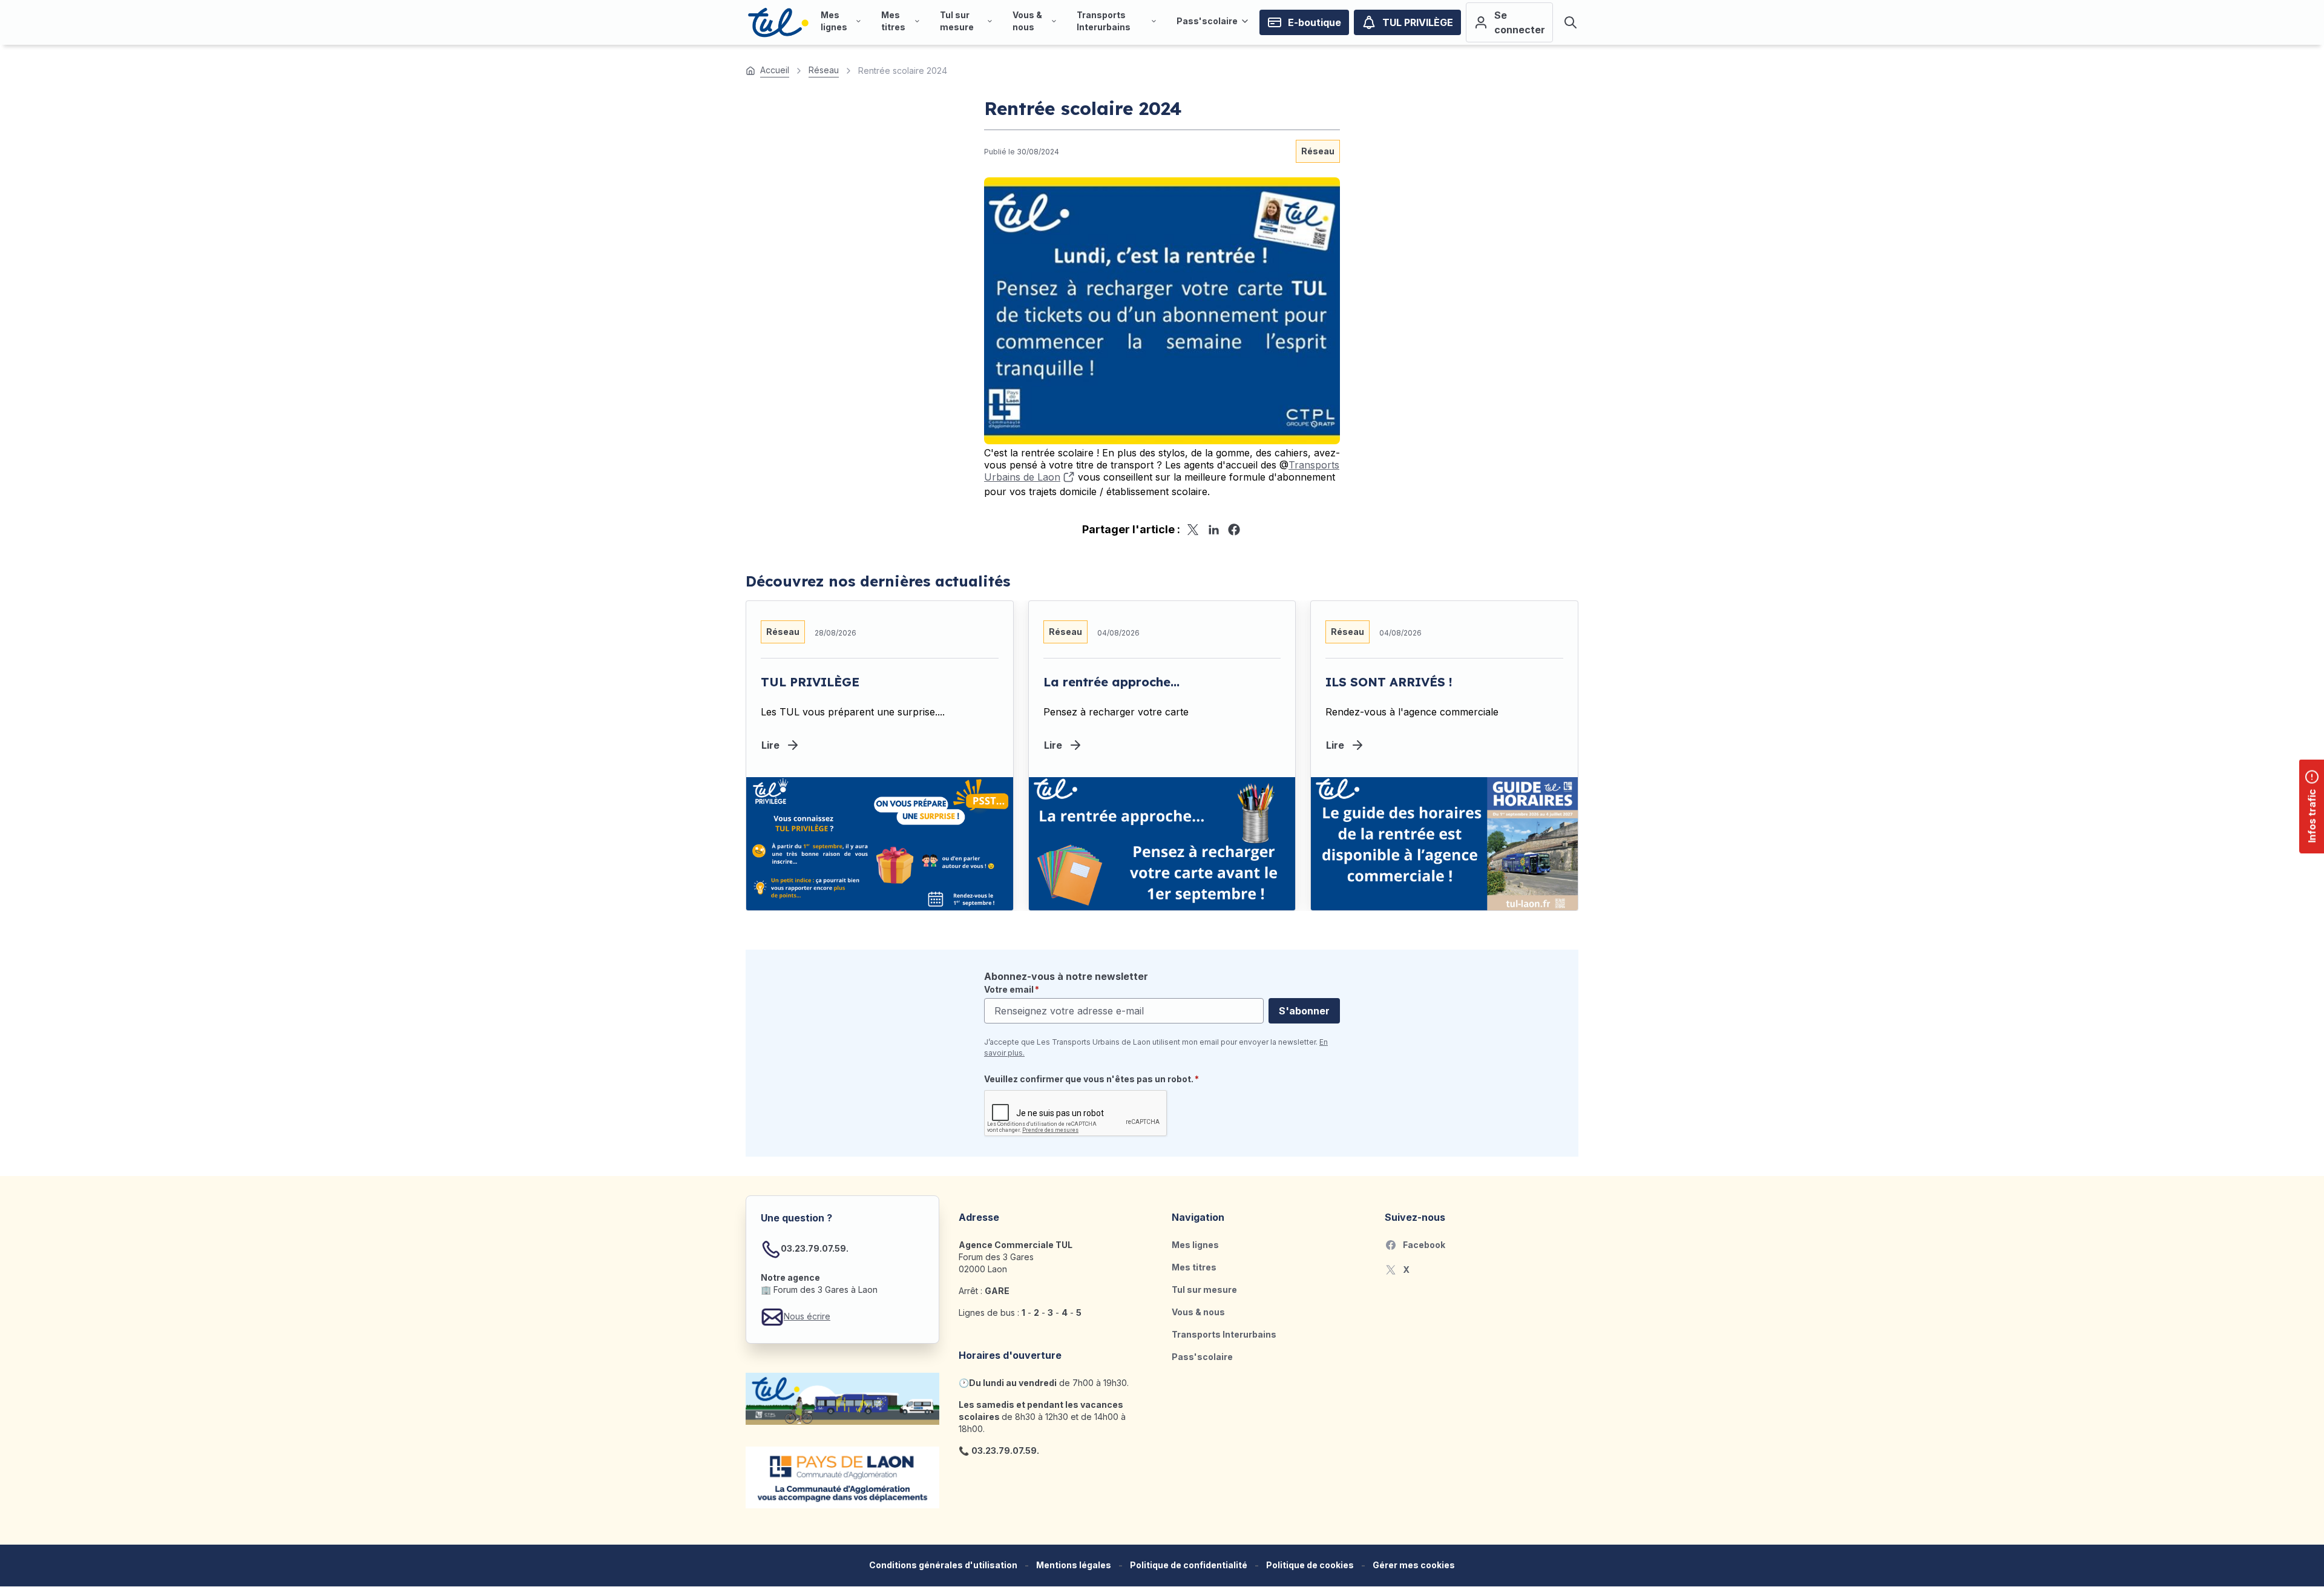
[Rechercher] (1571, 22)
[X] (1193, 530)
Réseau (1318, 151)
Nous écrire (807, 1316)
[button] (1414, 1566)
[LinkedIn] (1213, 530)
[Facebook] (1234, 530)
